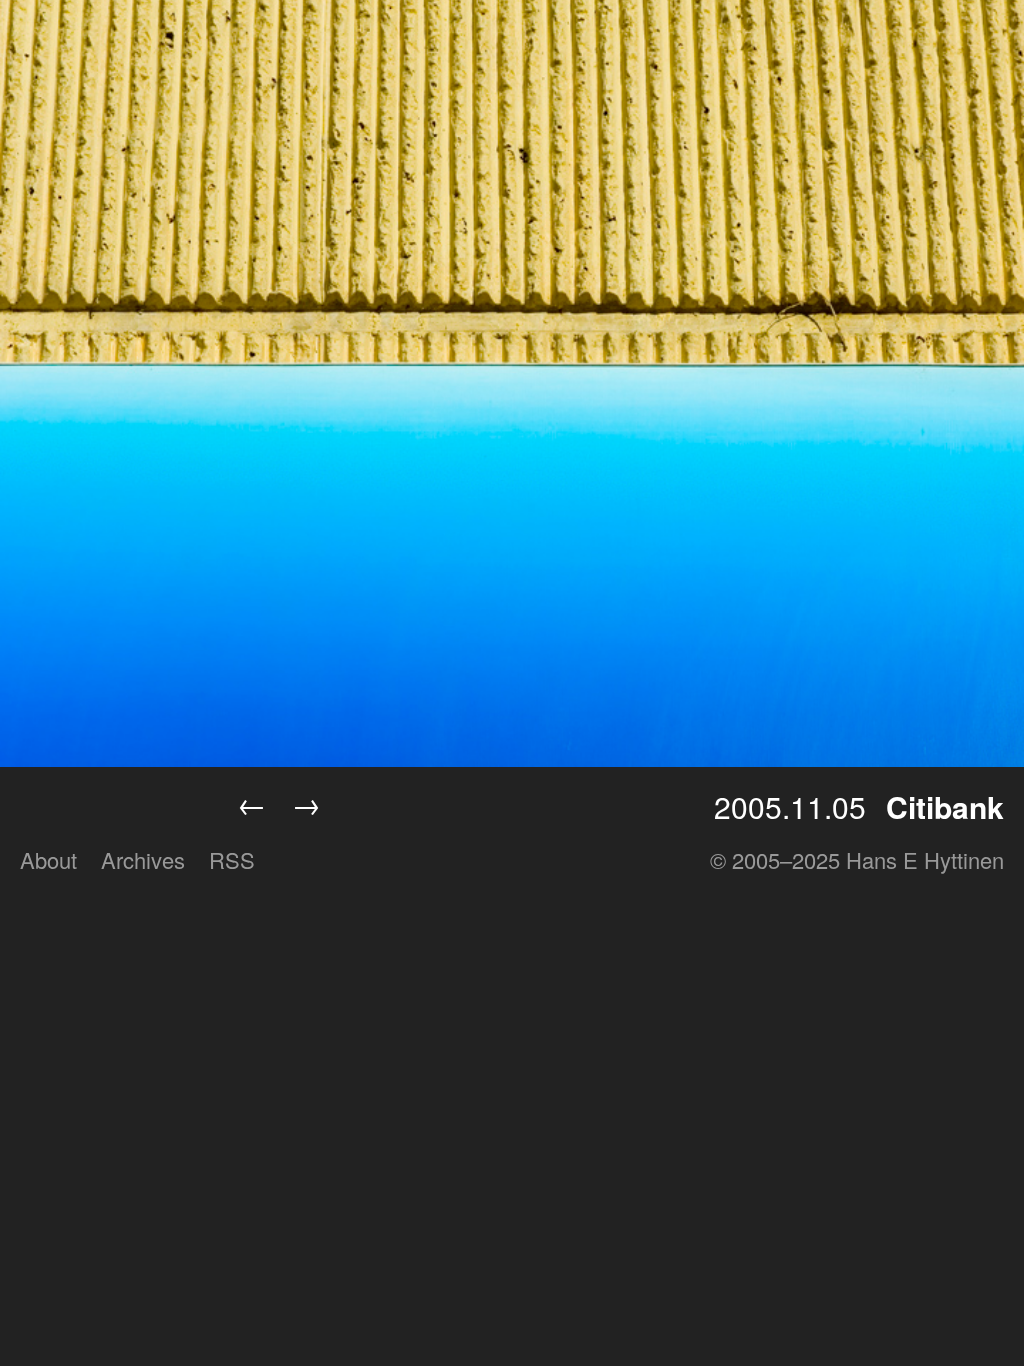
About (48, 859)
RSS (232, 859)
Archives (143, 859)
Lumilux (112, 807)
